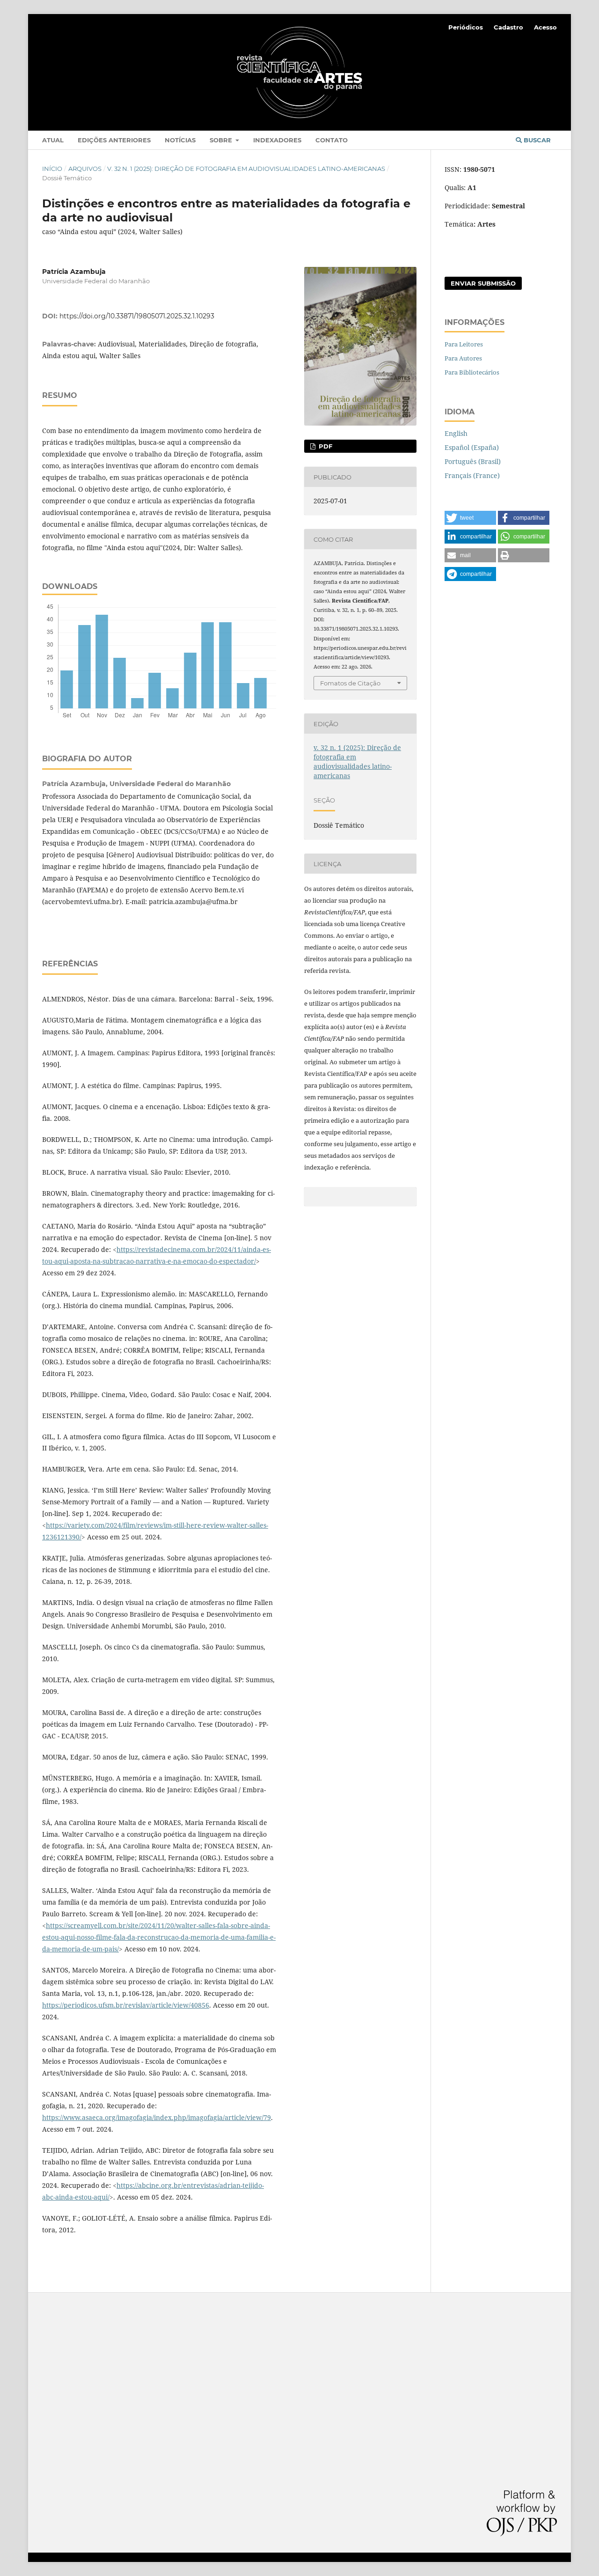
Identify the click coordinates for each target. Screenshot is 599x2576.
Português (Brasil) (473, 461)
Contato (332, 140)
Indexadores (277, 140)
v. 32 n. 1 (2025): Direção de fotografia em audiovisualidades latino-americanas (246, 169)
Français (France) (472, 475)
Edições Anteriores (114, 140)
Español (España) (472, 447)
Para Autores (463, 358)
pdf (325, 446)
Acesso (545, 27)
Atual (53, 140)
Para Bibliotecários (472, 372)
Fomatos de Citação (350, 683)
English (456, 433)
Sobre (222, 140)
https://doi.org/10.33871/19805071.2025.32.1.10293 (137, 316)
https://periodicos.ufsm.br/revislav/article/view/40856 (126, 2005)
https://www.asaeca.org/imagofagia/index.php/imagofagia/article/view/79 (157, 2117)
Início (52, 169)
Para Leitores (464, 344)
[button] (470, 518)
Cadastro (508, 27)
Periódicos (466, 27)
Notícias (180, 140)
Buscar (536, 140)
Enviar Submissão (483, 283)
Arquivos (85, 169)
